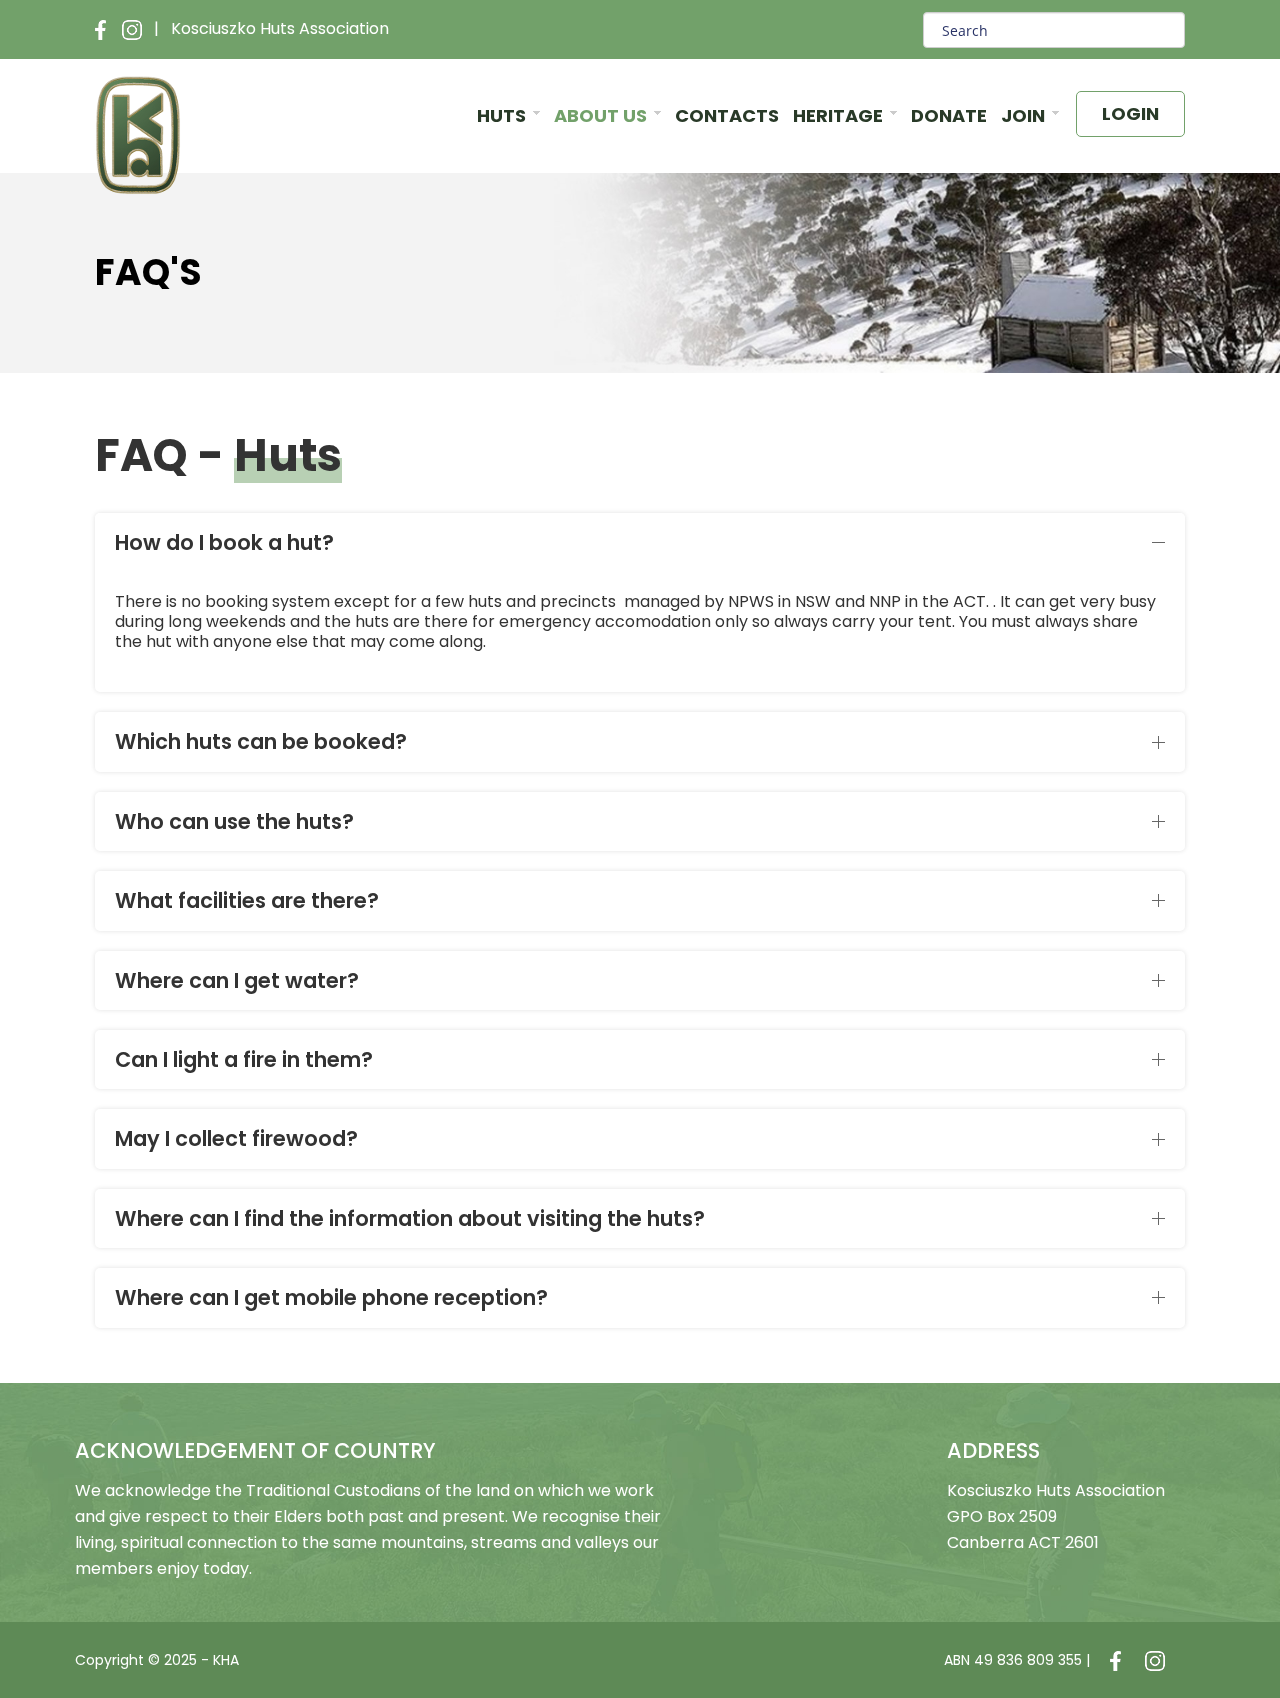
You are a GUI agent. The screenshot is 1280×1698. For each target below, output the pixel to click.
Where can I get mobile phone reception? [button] (331, 1297)
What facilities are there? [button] (247, 900)
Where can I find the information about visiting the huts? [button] (410, 1218)
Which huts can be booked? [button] (261, 741)
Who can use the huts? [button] (234, 821)
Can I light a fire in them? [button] (244, 1059)
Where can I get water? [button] (237, 980)
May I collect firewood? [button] (236, 1138)
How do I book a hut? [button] (224, 542)
